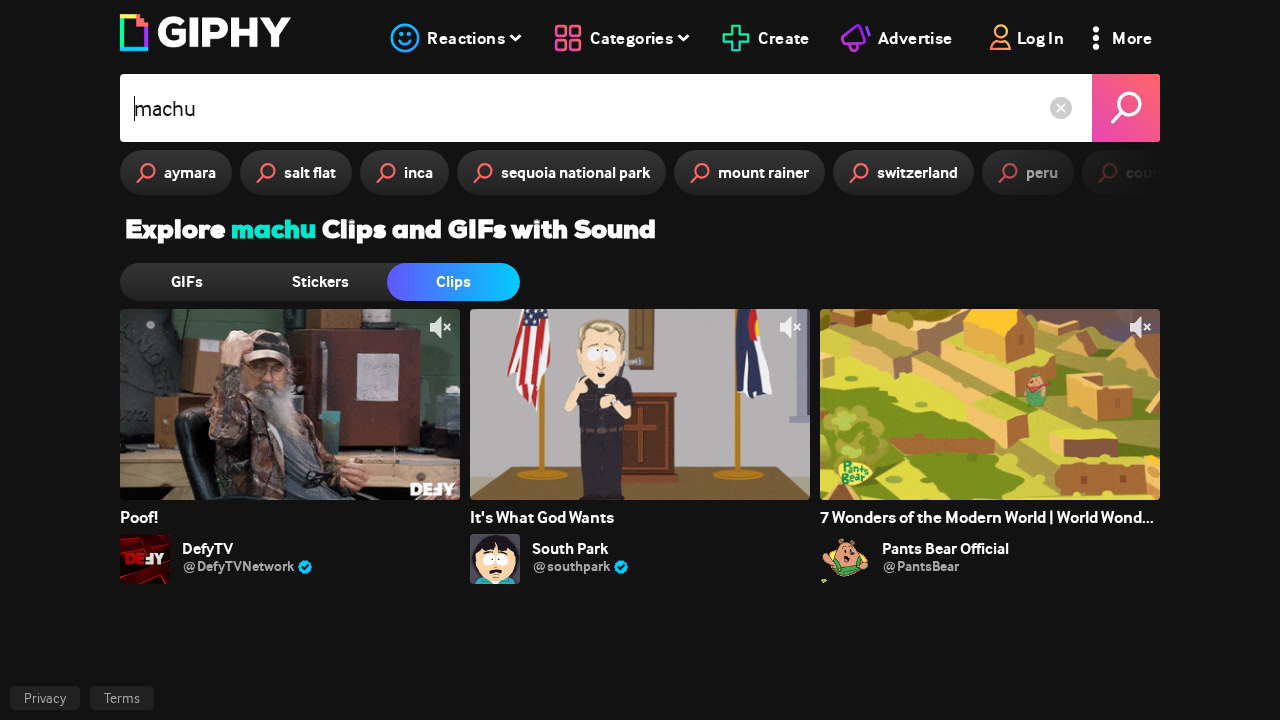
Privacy (45, 698)
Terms (122, 698)
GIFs (187, 281)
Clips (453, 281)
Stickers (320, 281)
